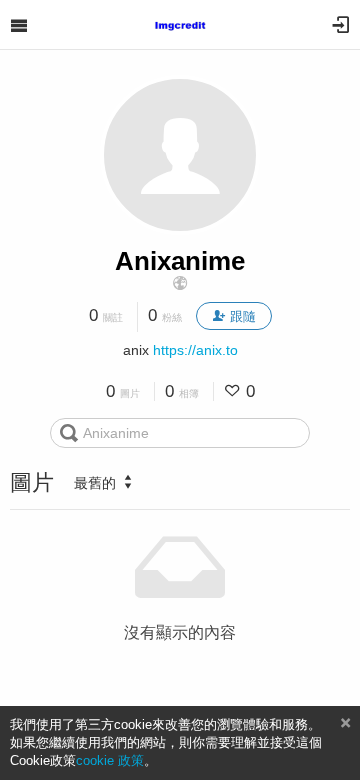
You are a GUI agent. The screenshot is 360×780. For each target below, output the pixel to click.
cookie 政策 (110, 760)
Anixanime (180, 261)
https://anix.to (195, 350)
